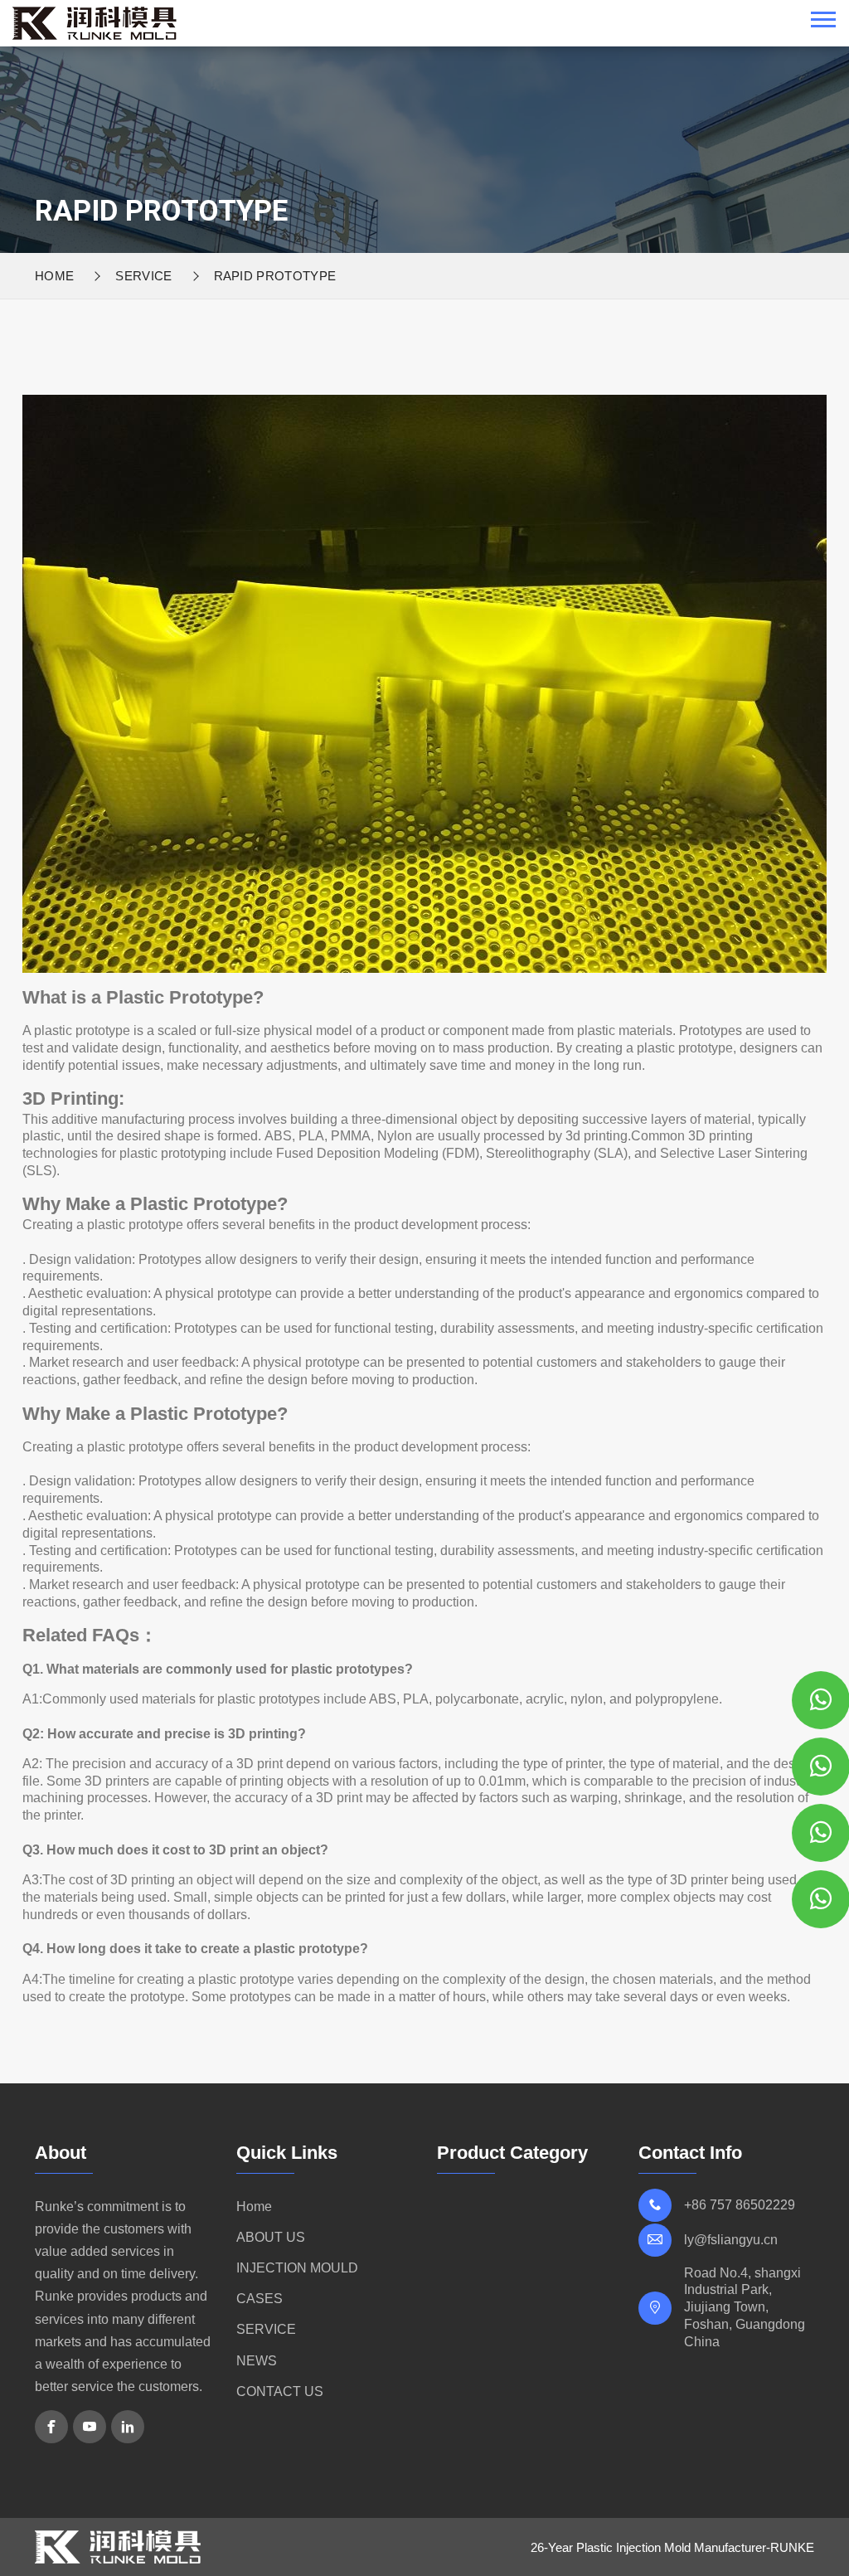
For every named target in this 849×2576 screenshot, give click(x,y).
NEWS (257, 2361)
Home (54, 276)
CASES (260, 2299)
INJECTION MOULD (297, 2268)
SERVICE (143, 276)
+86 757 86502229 (740, 2205)
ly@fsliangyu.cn (731, 2240)
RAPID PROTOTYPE (275, 276)
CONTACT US (280, 2391)
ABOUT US (271, 2237)
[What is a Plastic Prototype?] (95, 22)
